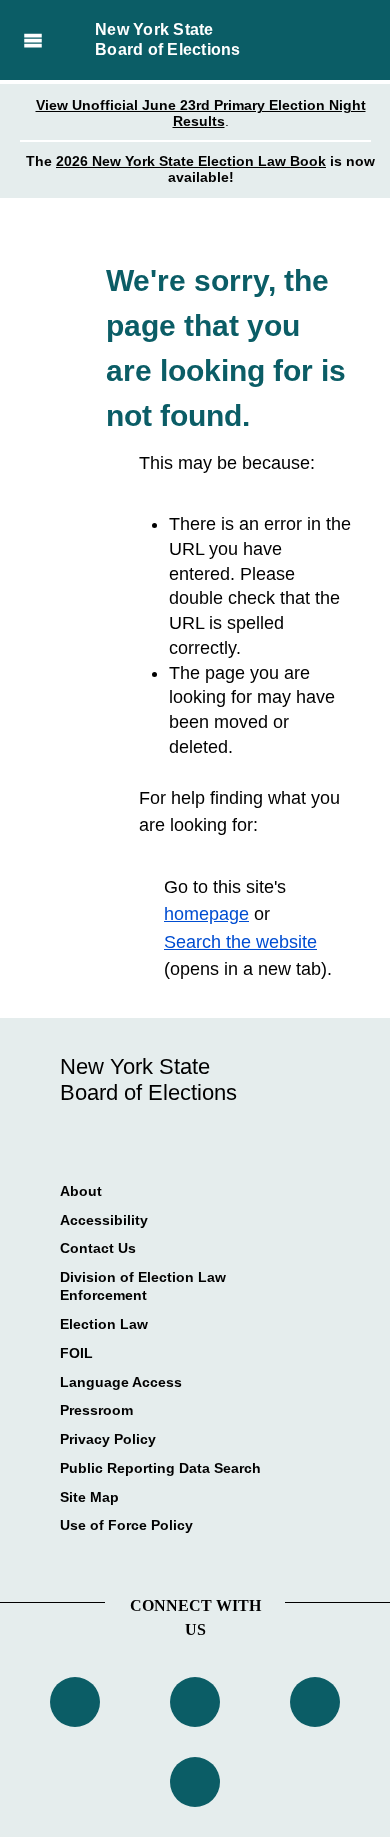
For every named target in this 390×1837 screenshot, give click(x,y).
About (81, 1191)
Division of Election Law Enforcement (143, 1286)
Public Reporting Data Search (160, 1468)
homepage (206, 914)
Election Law (104, 1324)
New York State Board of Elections (168, 39)
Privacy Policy (108, 1439)
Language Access (121, 1382)
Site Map (89, 1497)
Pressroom (96, 1410)
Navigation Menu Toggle (32, 40)
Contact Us (98, 1248)
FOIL (76, 1353)
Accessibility (104, 1220)
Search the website (240, 942)
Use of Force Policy (126, 1525)
